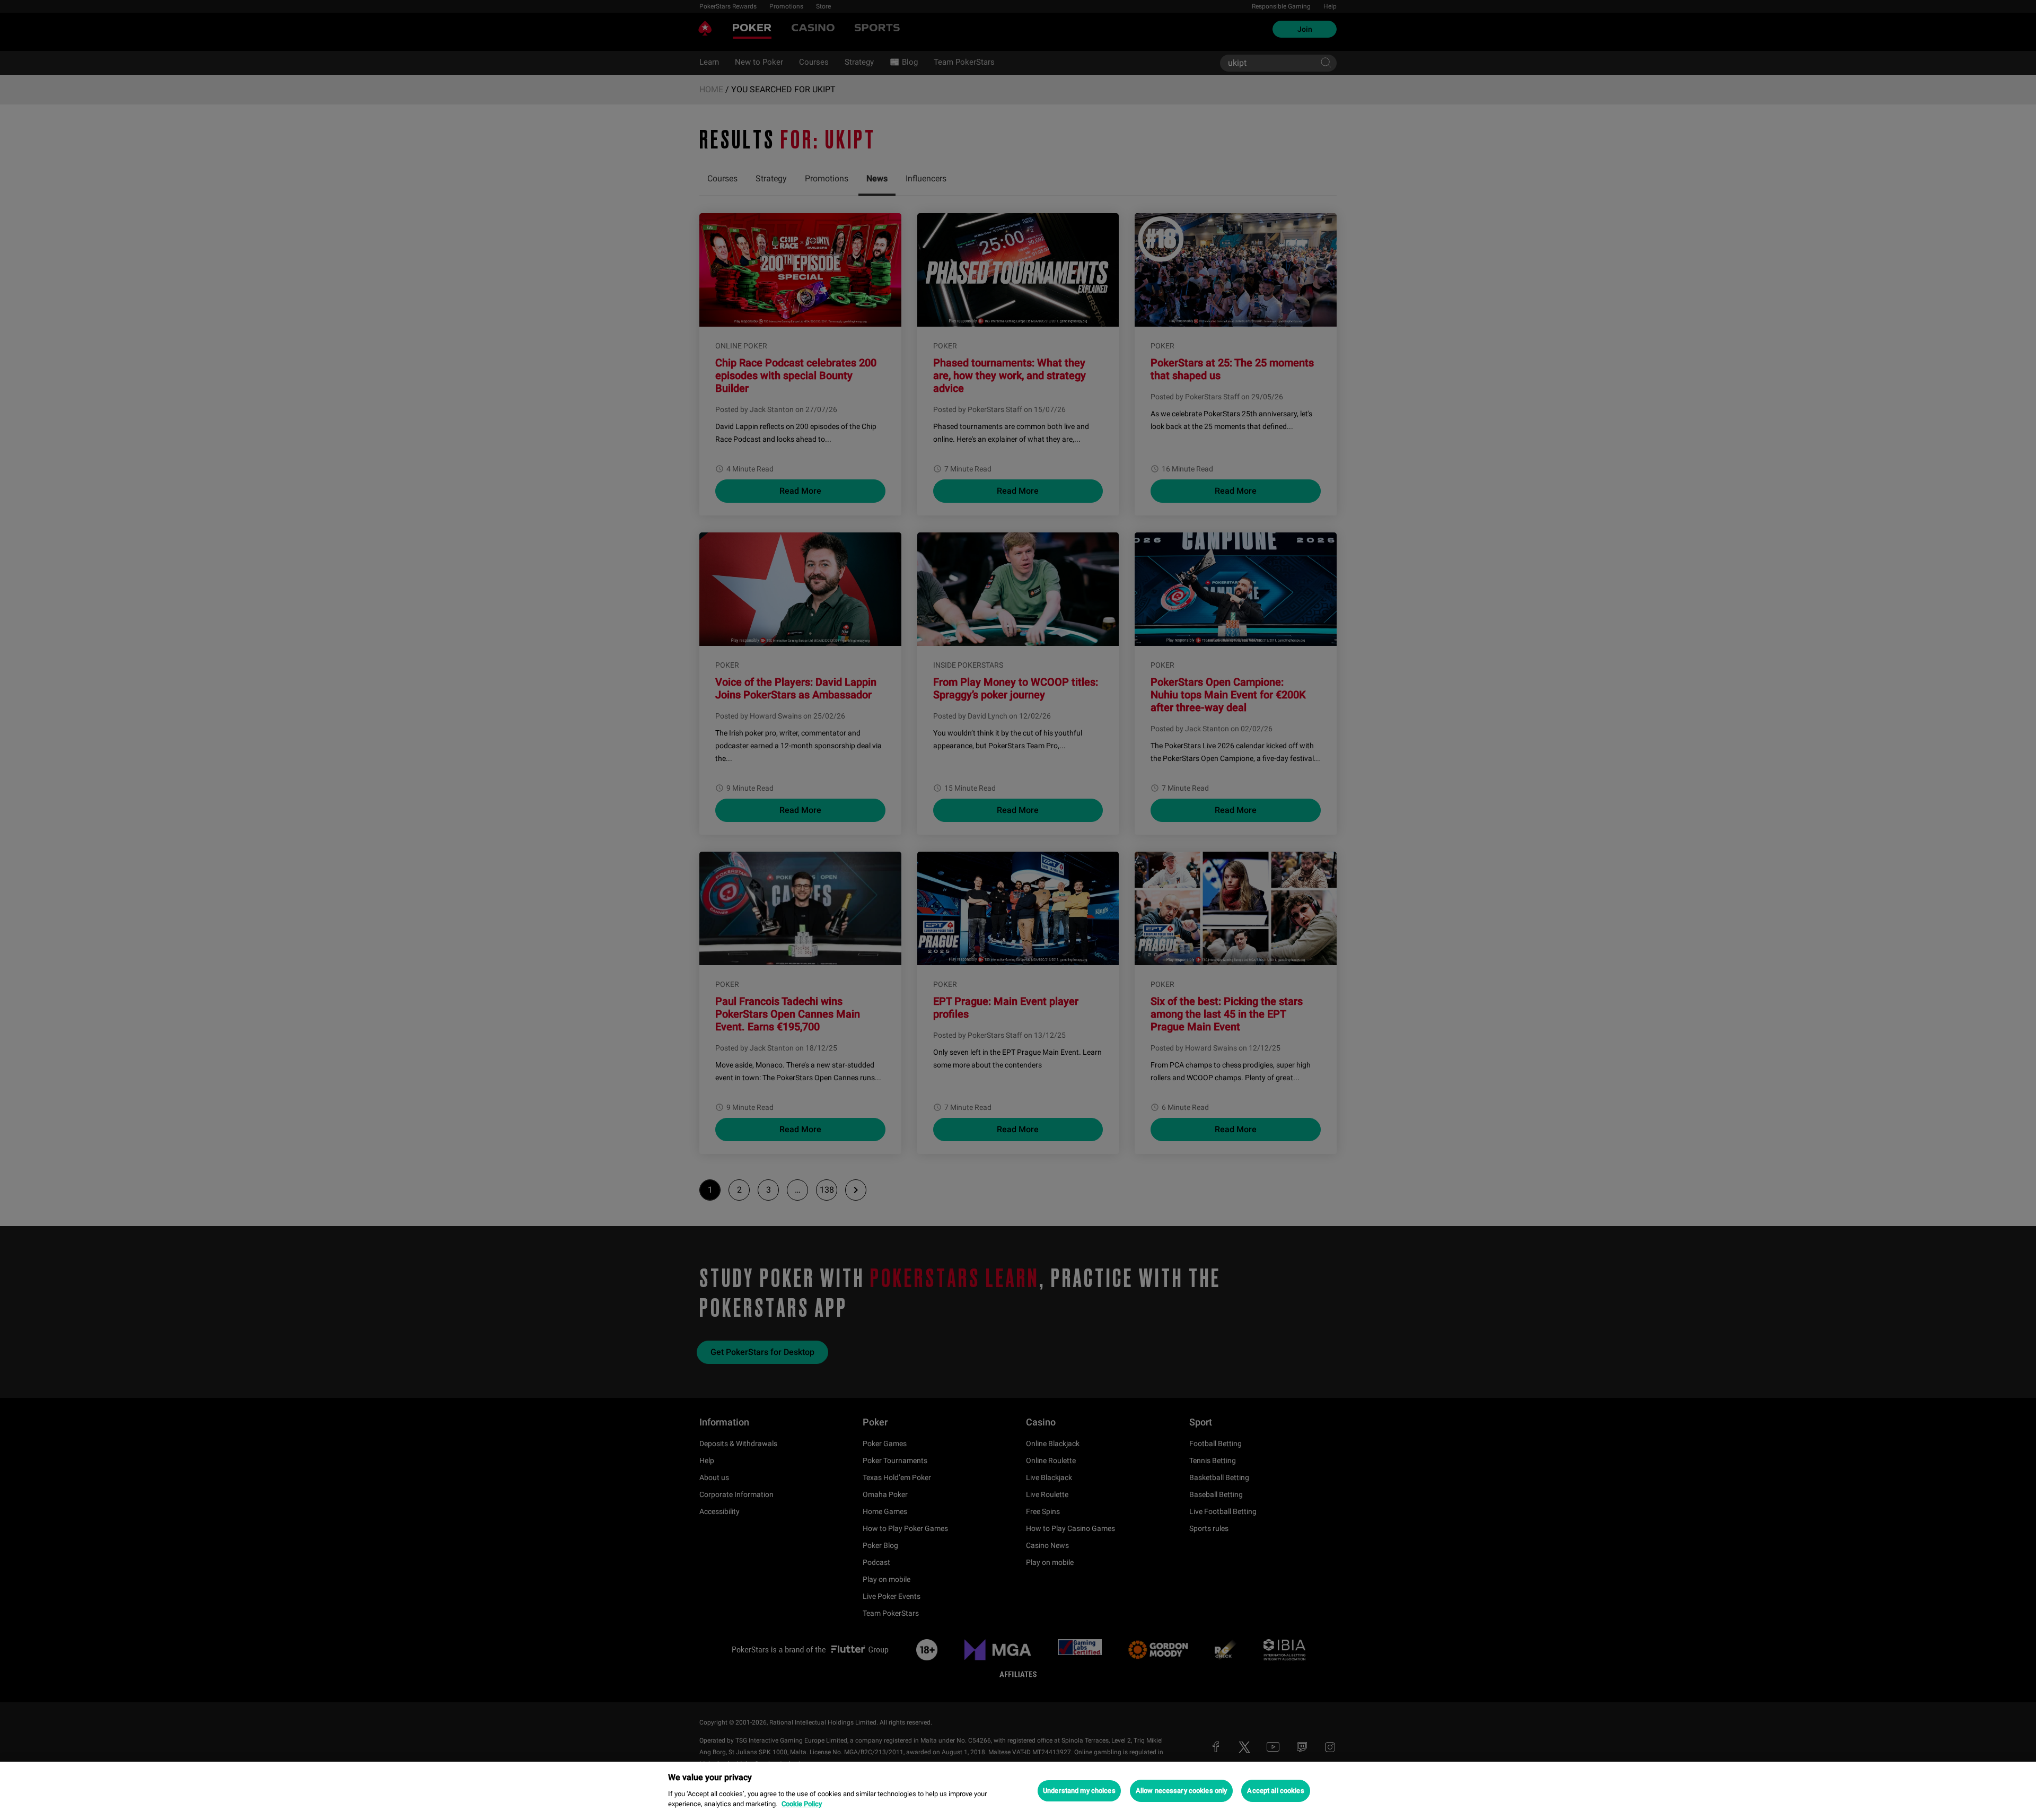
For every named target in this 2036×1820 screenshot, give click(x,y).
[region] (1018, 1791)
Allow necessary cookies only (1182, 1791)
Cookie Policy (802, 1804)
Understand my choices (1079, 1791)
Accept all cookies (1275, 1791)
